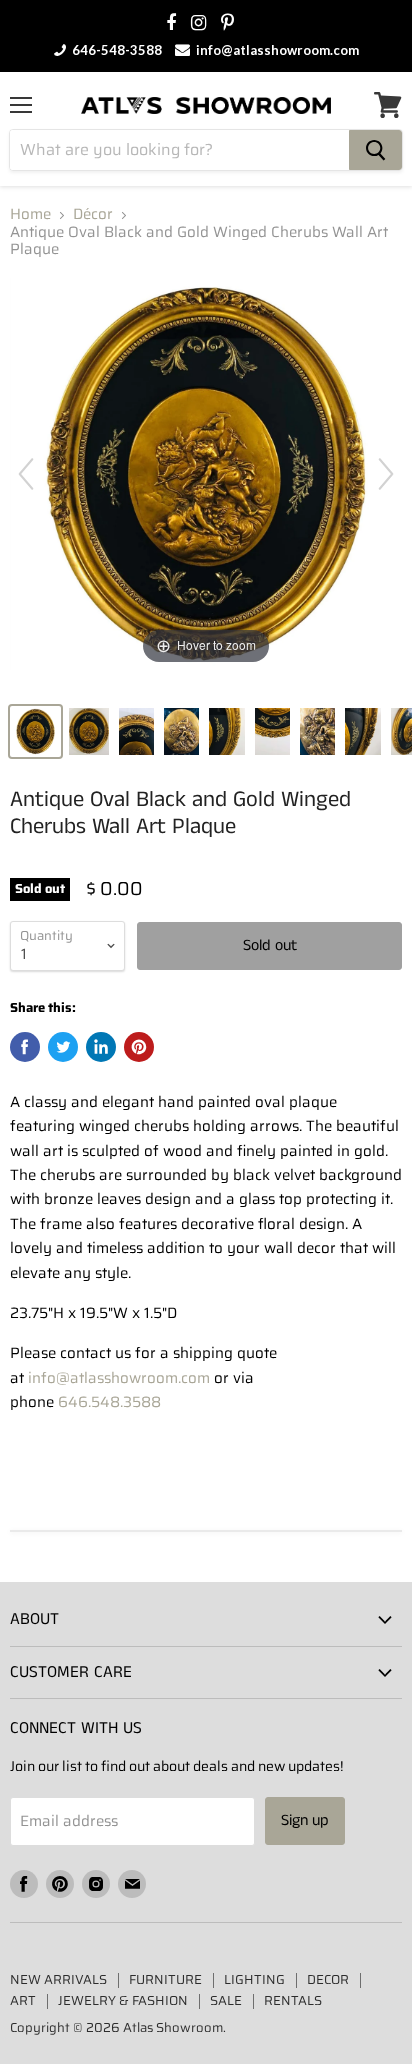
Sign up (305, 1820)
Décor (93, 214)
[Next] (386, 474)
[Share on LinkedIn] (101, 1047)
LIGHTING (254, 1979)
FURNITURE (165, 1979)
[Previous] (26, 474)
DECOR (328, 1979)
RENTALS (293, 2000)
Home (30, 214)
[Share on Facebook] (25, 1047)
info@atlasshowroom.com (276, 50)
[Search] (375, 150)
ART (23, 2000)
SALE (226, 2000)
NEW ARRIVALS (58, 1979)
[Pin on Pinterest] (139, 1047)
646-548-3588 (115, 50)
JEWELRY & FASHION (123, 2000)
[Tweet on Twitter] (63, 1047)
